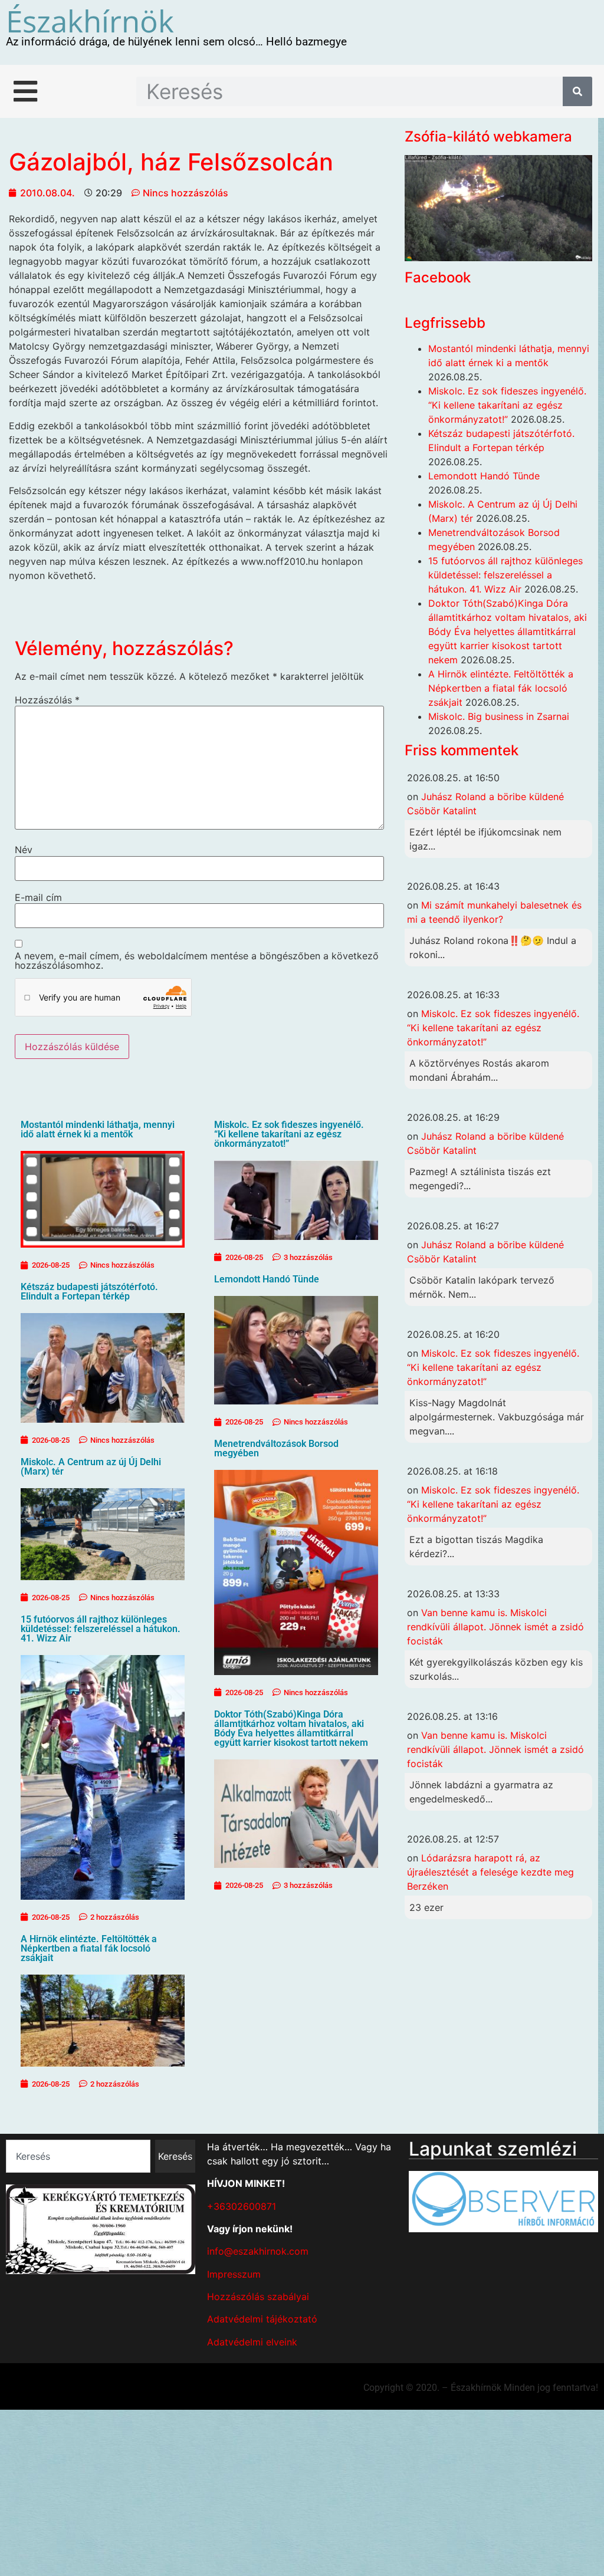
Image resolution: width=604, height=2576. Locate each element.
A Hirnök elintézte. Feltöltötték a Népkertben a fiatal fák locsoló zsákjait (89, 1948)
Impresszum (234, 2274)
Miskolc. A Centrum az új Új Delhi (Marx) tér (91, 1467)
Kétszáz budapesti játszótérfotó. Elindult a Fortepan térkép (89, 1292)
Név (24, 850)
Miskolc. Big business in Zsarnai (499, 716)
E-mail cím (38, 897)
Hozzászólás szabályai (258, 2297)
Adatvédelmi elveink (252, 2342)
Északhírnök (90, 21)
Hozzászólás (47, 700)
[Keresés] (577, 91)
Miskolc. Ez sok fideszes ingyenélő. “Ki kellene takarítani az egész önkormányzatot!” (289, 1134)
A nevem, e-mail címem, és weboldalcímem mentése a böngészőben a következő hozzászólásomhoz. (197, 960)
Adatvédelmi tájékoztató (262, 2319)
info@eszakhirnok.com (258, 2251)
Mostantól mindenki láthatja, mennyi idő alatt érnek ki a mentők (98, 1129)
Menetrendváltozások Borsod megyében (276, 1448)
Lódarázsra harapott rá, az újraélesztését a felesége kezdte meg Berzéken (490, 1872)
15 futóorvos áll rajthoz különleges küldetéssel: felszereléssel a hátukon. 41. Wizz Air (101, 1629)
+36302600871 (242, 2206)
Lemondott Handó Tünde (267, 1279)
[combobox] (78, 2156)
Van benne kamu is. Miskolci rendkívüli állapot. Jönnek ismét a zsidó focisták (495, 1627)
